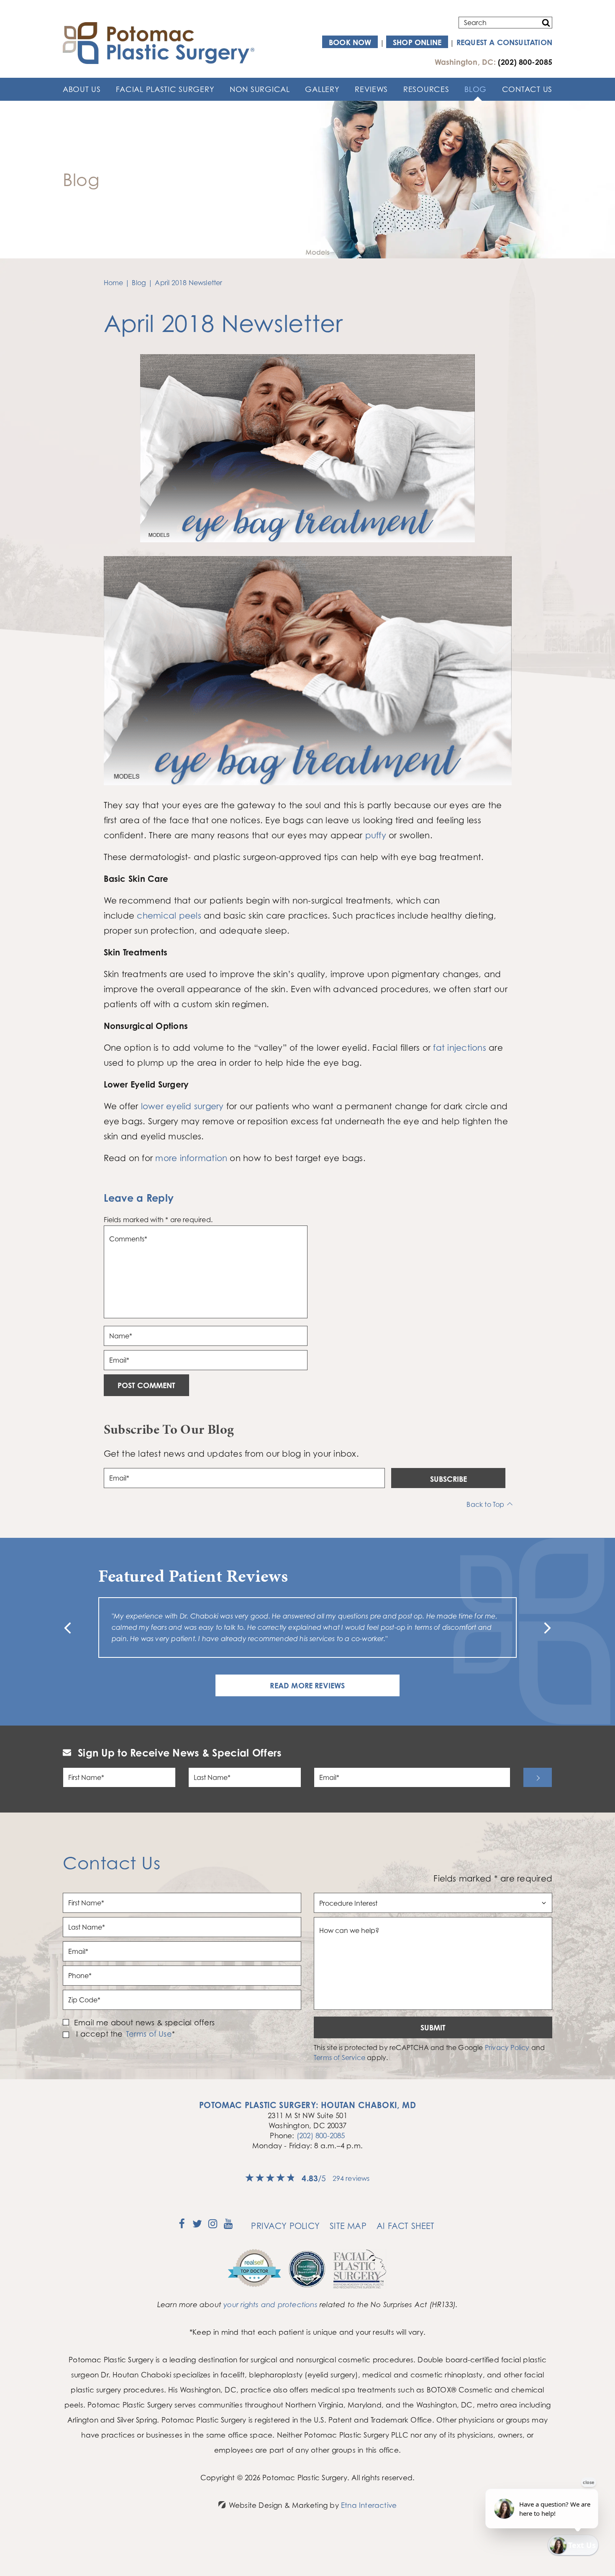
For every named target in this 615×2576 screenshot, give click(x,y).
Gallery (322, 89)
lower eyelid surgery (182, 1106)
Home (114, 283)
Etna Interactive (369, 2505)
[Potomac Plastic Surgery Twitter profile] (197, 2226)
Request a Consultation (504, 42)
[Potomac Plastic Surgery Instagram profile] (213, 2226)
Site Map (348, 2226)
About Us (82, 89)
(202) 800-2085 (321, 2136)
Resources (426, 89)
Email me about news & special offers (144, 2022)
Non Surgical (260, 89)
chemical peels (169, 915)
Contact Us (527, 89)
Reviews (371, 89)
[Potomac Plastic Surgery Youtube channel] (228, 2226)
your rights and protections (270, 2304)
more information (191, 1158)
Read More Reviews (307, 1685)
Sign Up (538, 1777)
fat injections (459, 1048)
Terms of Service (340, 2058)
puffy (376, 835)
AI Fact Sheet (406, 2226)
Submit (433, 2027)
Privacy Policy (507, 2048)
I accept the (99, 2034)
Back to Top (485, 1504)
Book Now (350, 42)
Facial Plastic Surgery (165, 89)
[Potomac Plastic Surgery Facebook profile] (182, 2226)
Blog (475, 89)
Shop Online (417, 42)
